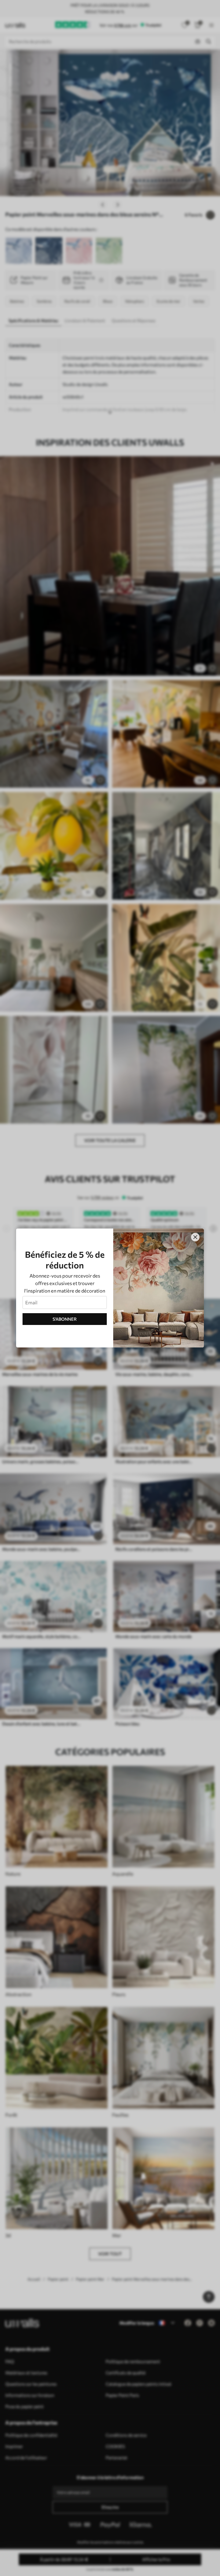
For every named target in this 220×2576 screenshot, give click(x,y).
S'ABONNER (65, 1319)
